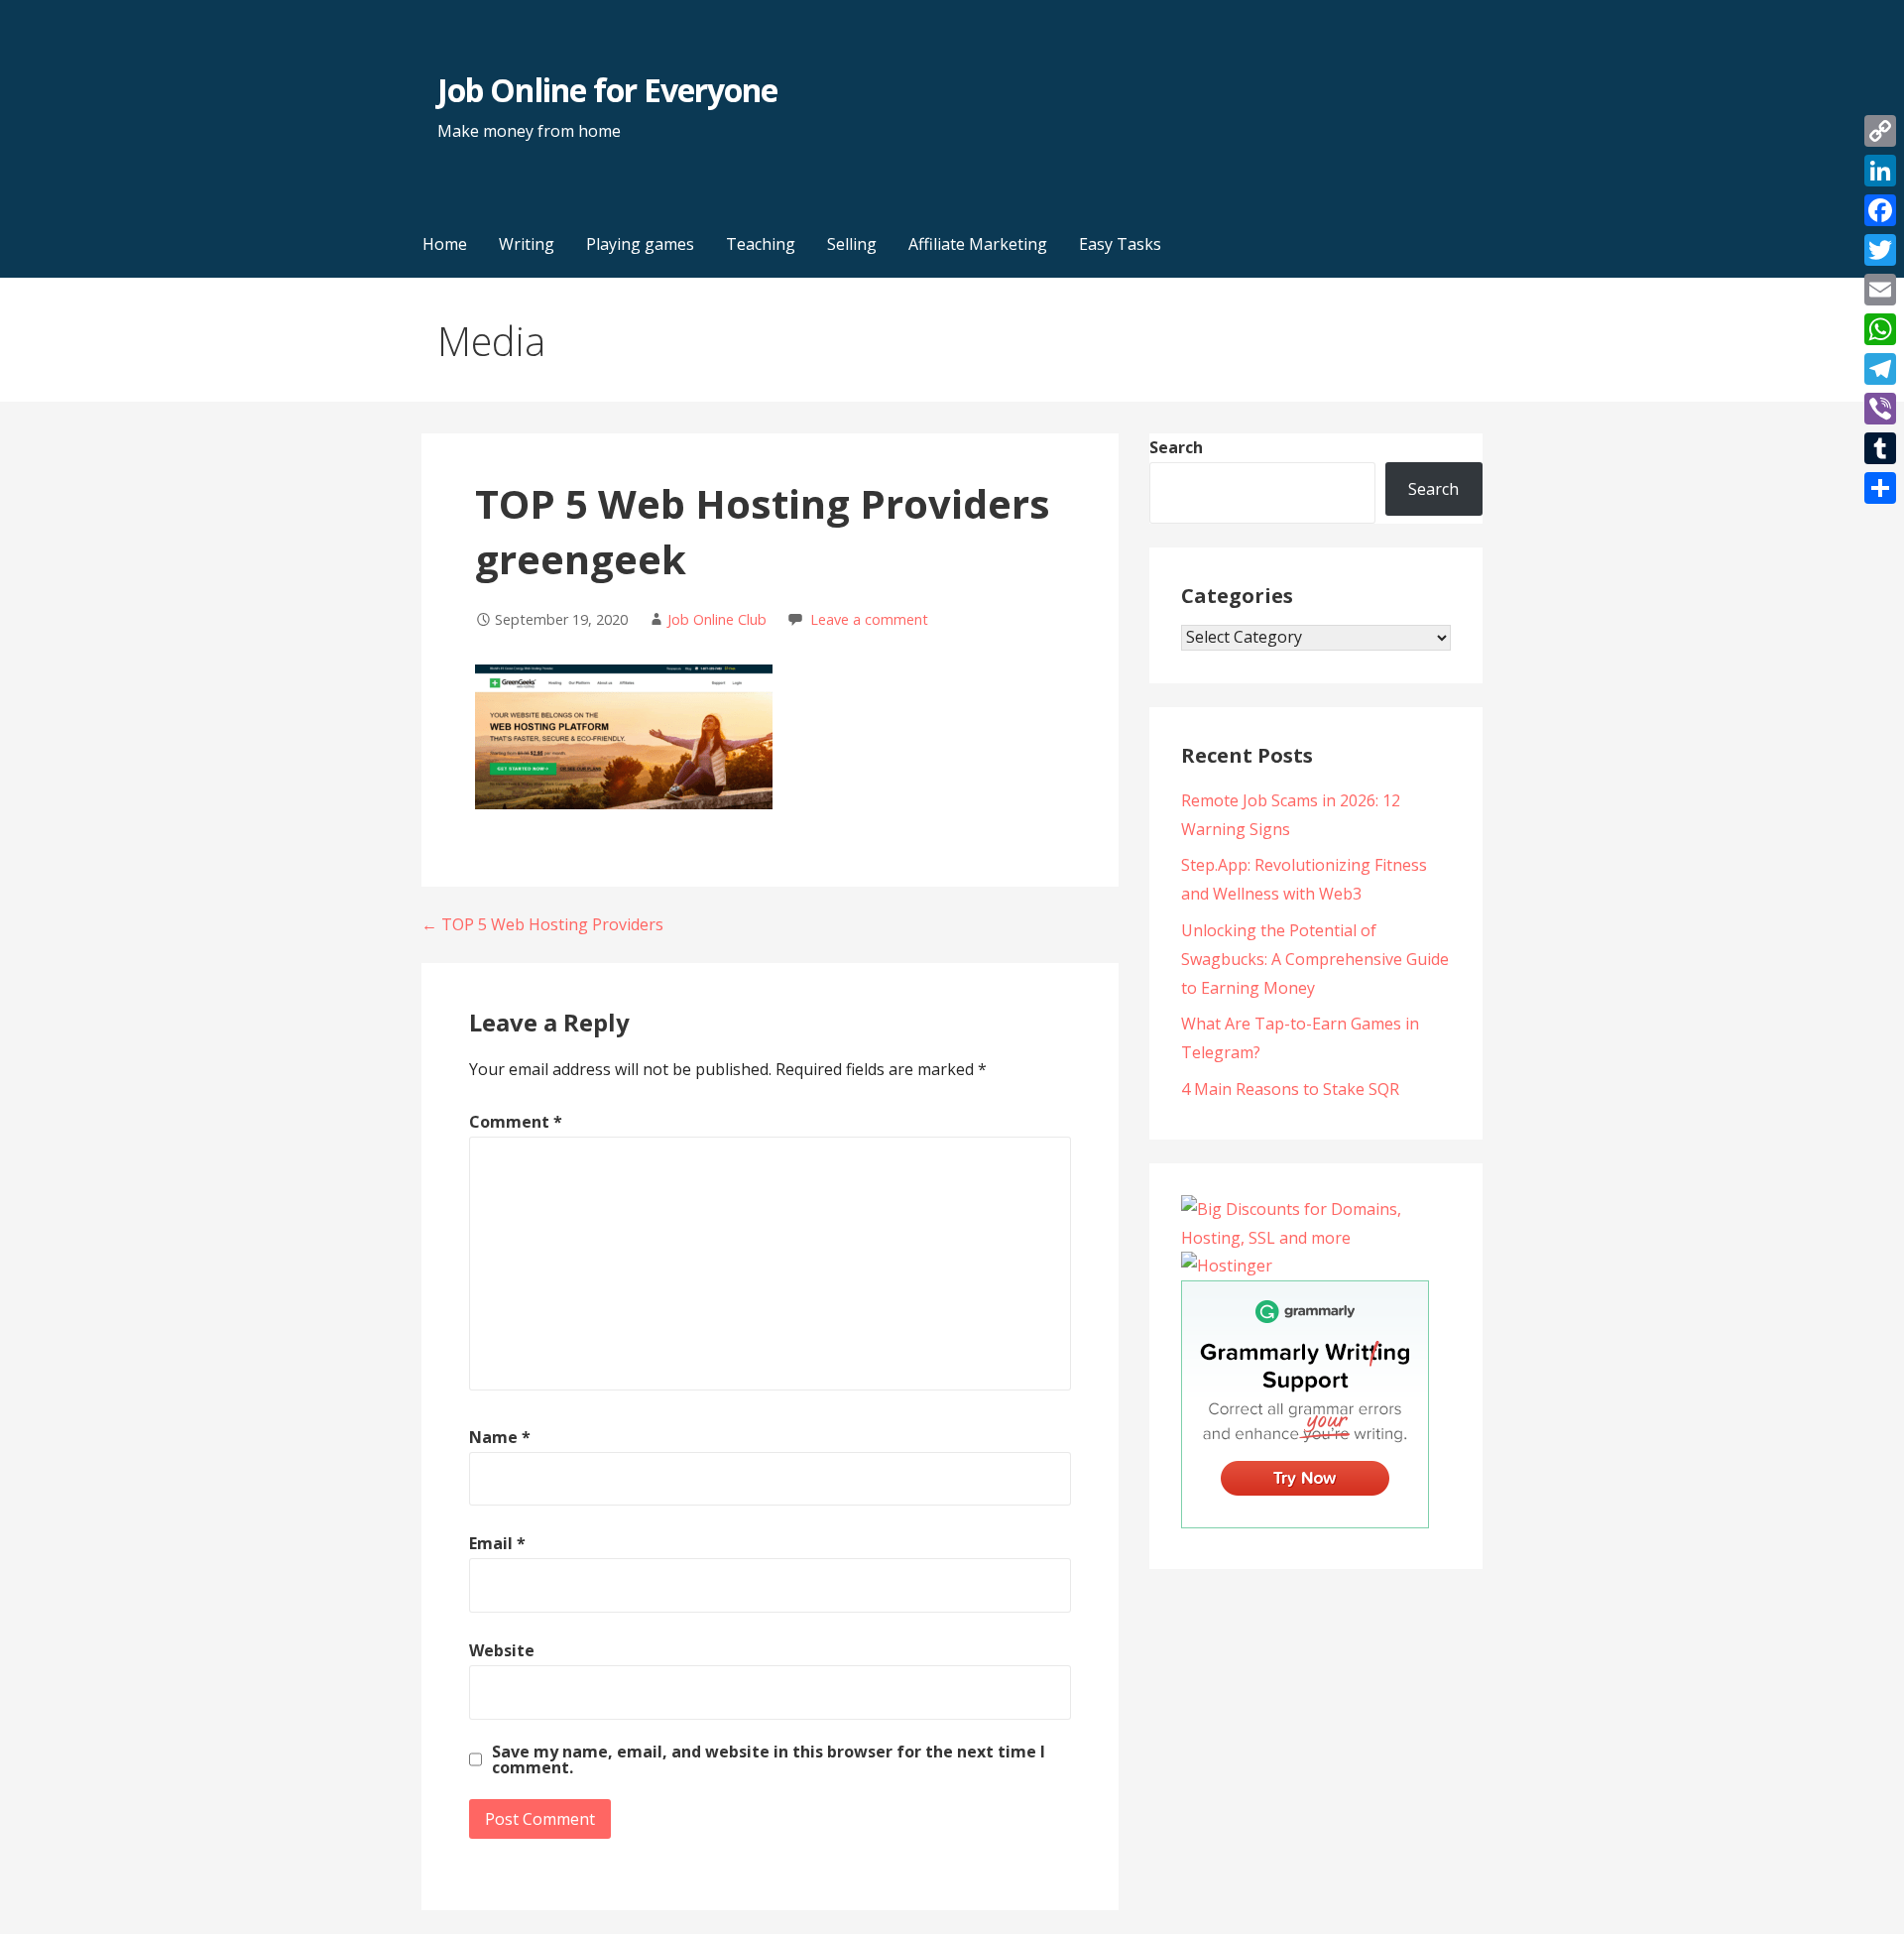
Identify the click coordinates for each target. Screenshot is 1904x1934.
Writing (527, 244)
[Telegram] (1880, 369)
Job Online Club (717, 619)
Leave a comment (869, 619)
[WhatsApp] (1880, 329)
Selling (852, 244)
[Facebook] (1880, 210)
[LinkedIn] (1880, 171)
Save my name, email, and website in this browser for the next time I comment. (769, 1759)
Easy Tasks (1120, 244)
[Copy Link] (1880, 131)
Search (1176, 447)
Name (500, 1437)
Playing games (640, 244)
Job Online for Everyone (607, 90)
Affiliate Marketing (978, 244)
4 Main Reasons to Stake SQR (1290, 1089)
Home (445, 244)
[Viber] (1880, 409)
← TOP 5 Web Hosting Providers (542, 924)
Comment (516, 1122)
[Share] (1880, 488)
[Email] (1880, 290)
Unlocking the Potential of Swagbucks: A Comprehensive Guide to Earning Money (1315, 959)
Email (497, 1543)
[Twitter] (1880, 250)
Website (502, 1650)
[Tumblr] (1880, 448)
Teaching (761, 244)
